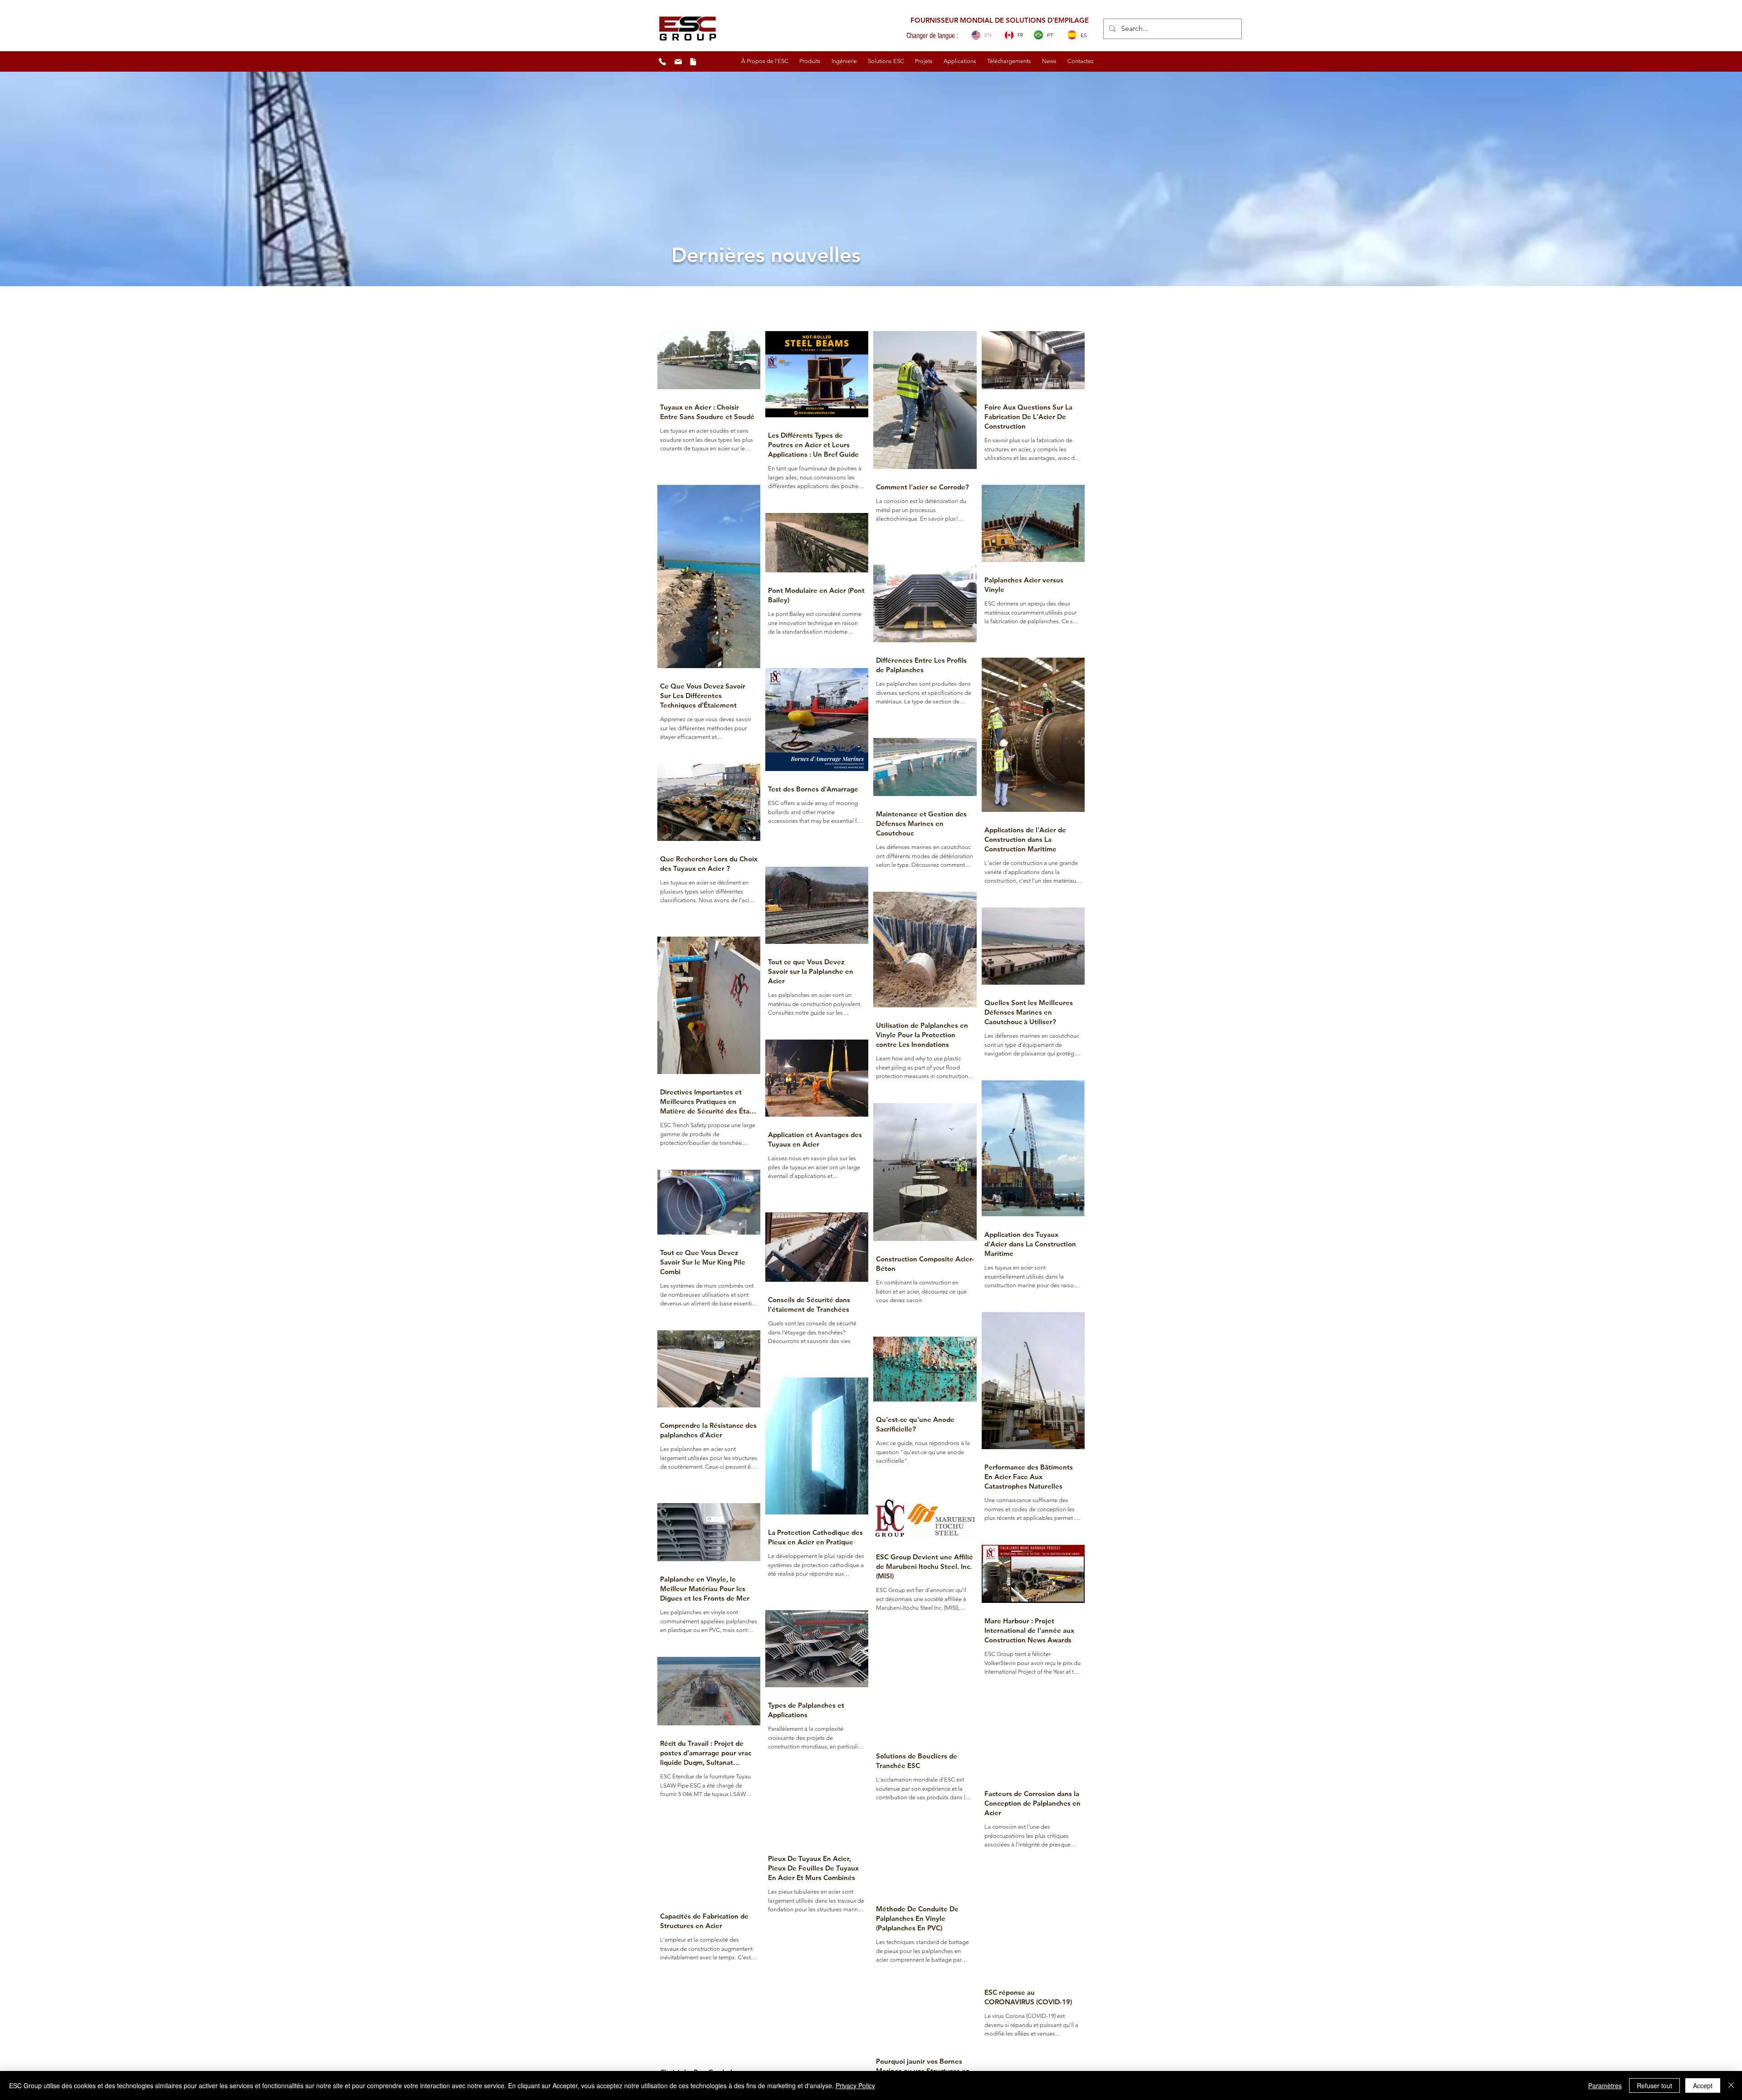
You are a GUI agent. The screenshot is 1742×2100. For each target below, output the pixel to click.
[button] (765, 61)
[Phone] (662, 62)
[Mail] (678, 62)
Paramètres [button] (1605, 2085)
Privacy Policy (855, 2085)
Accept (1703, 2085)
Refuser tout (1654, 2085)
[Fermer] (1731, 2085)
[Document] (693, 62)
